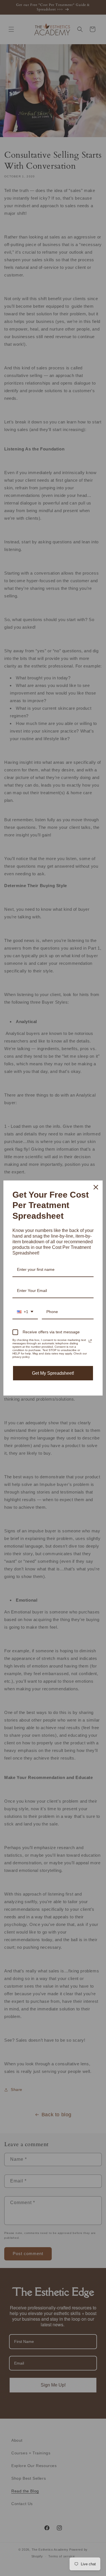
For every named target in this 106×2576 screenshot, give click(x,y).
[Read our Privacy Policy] (90, 1341)
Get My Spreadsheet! (53, 1373)
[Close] (96, 1187)
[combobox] (25, 1312)
